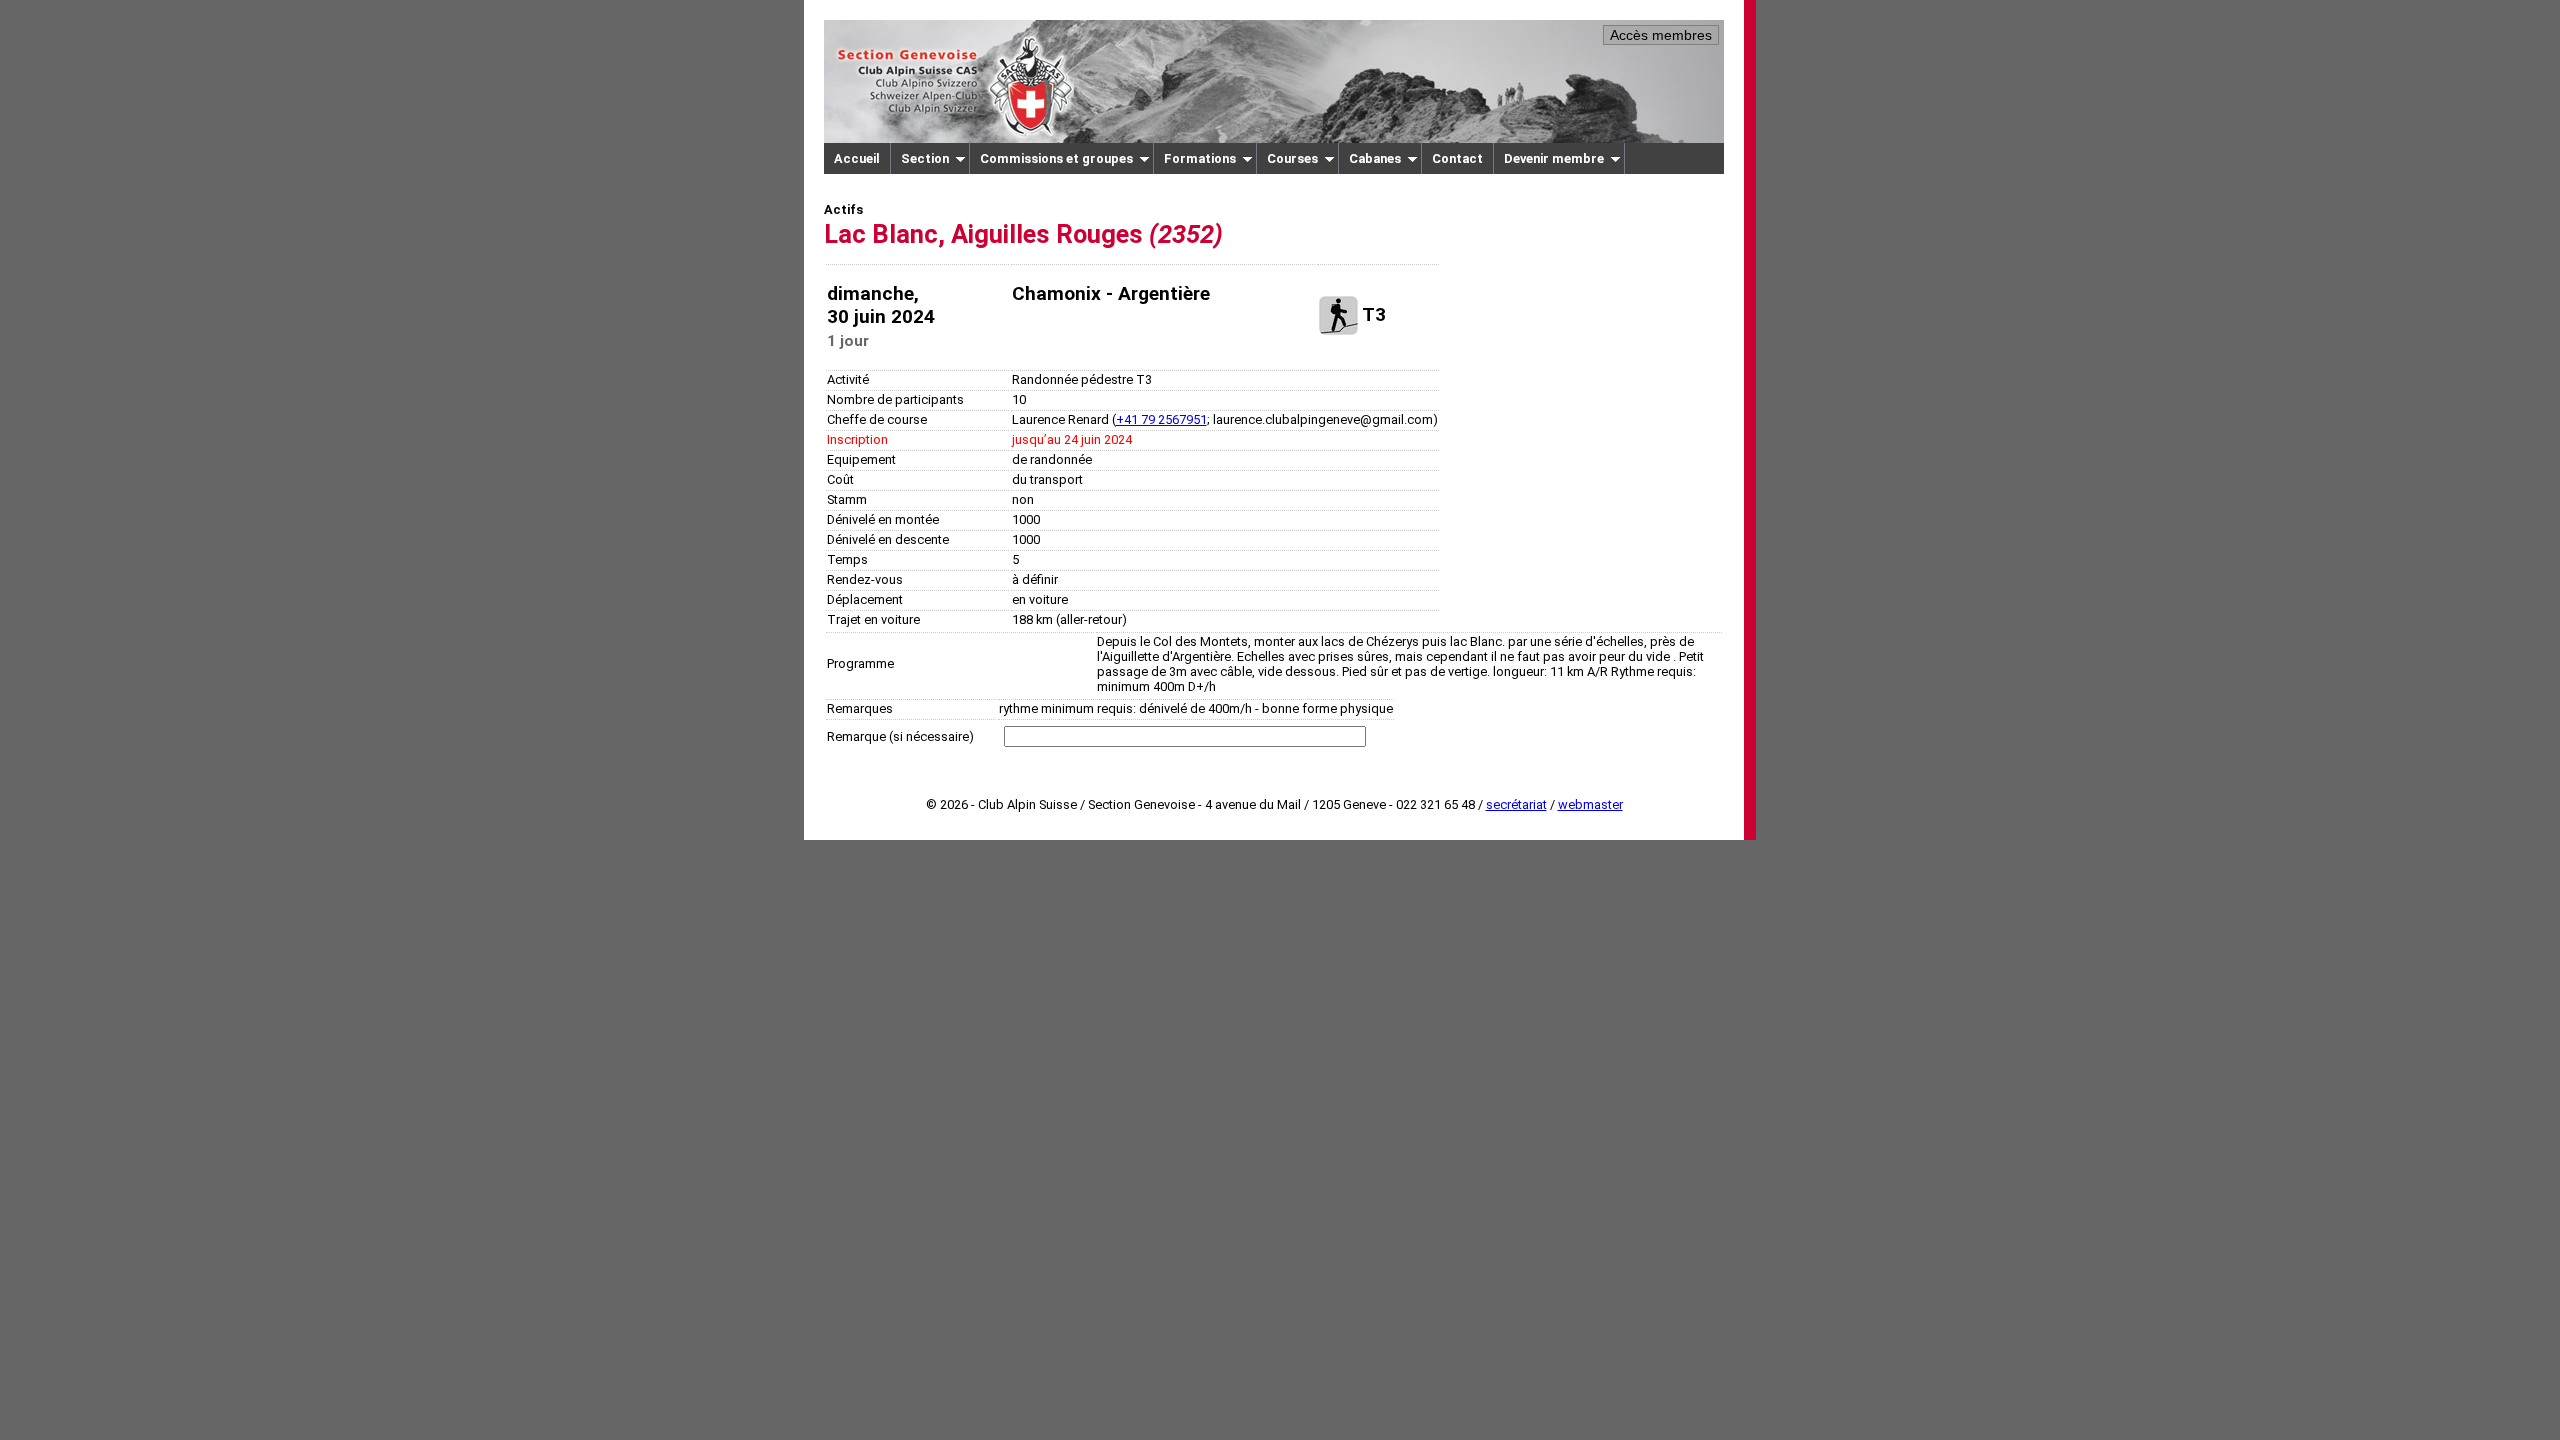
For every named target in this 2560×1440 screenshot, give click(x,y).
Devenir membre (1554, 158)
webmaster (1590, 804)
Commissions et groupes (1056, 158)
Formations (1200, 158)
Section (925, 158)
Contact (1457, 158)
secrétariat (1516, 804)
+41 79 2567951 (1161, 419)
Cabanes (1375, 158)
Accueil (857, 158)
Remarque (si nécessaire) (900, 736)
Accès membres (1661, 35)
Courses (1292, 158)
